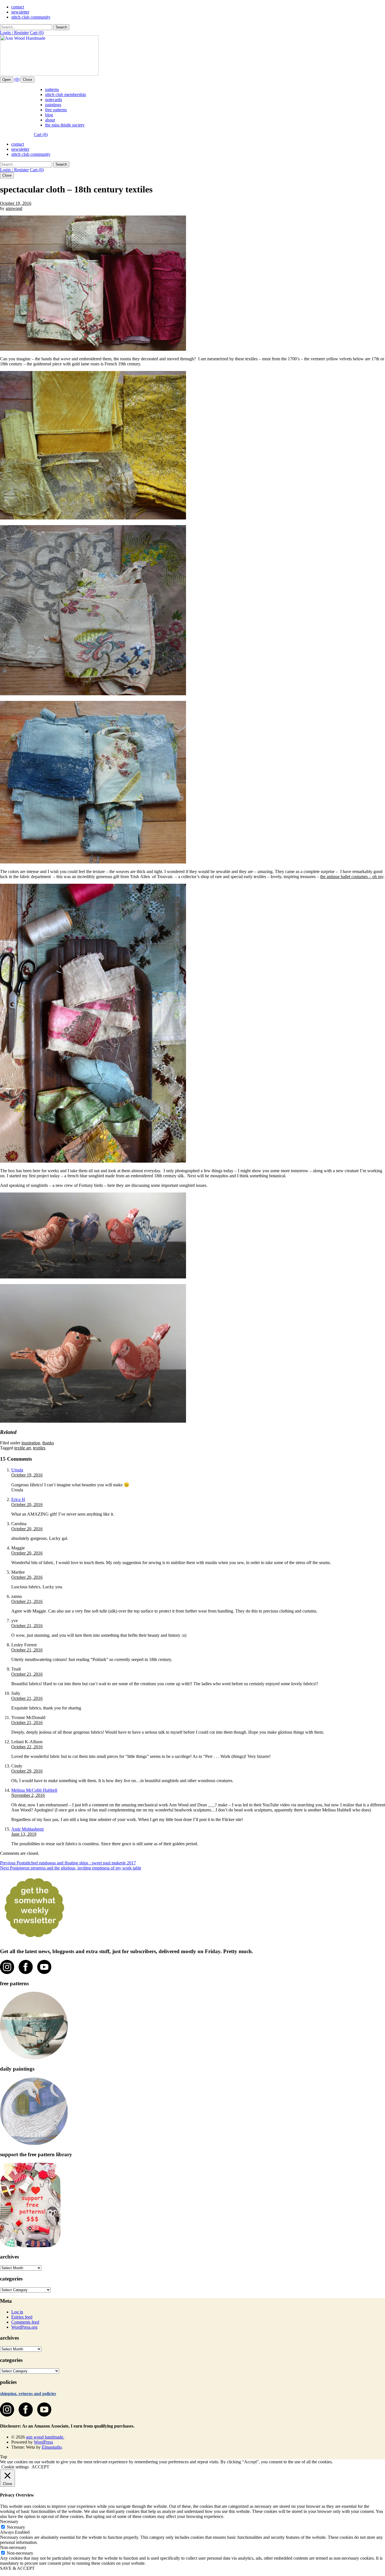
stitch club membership (66, 95)
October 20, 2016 (27, 1504)
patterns (52, 89)
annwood (14, 208)
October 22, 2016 (27, 1747)
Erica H (18, 1499)
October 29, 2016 (27, 1771)
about (50, 120)
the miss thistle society (65, 125)
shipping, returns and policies (28, 2394)
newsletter (20, 12)
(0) (17, 79)
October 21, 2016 (27, 1601)
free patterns (56, 110)
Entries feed (22, 2317)
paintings (53, 105)
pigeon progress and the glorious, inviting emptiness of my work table (71, 1868)
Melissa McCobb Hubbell (34, 1790)
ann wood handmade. (45, 2437)
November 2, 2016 (28, 1795)
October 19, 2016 (16, 203)
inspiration (31, 1443)
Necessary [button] (9, 2521)
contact (18, 7)
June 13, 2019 (24, 1834)
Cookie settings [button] (15, 2467)
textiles (39, 1448)
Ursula (17, 1470)
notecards (54, 100)
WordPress (43, 2442)
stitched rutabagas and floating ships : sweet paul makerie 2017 (68, 1863)
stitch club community (31, 17)
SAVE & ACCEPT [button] (17, 2568)
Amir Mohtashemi (27, 1829)
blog (49, 115)
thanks (48, 1443)
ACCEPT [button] (40, 2467)
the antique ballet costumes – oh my (352, 877)
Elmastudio (52, 2447)
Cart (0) (37, 33)
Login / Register (14, 33)
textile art (23, 1448)
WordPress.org (24, 2327)
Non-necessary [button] (13, 2547)
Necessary (16, 2527)
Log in (17, 2312)
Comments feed (25, 2322)
